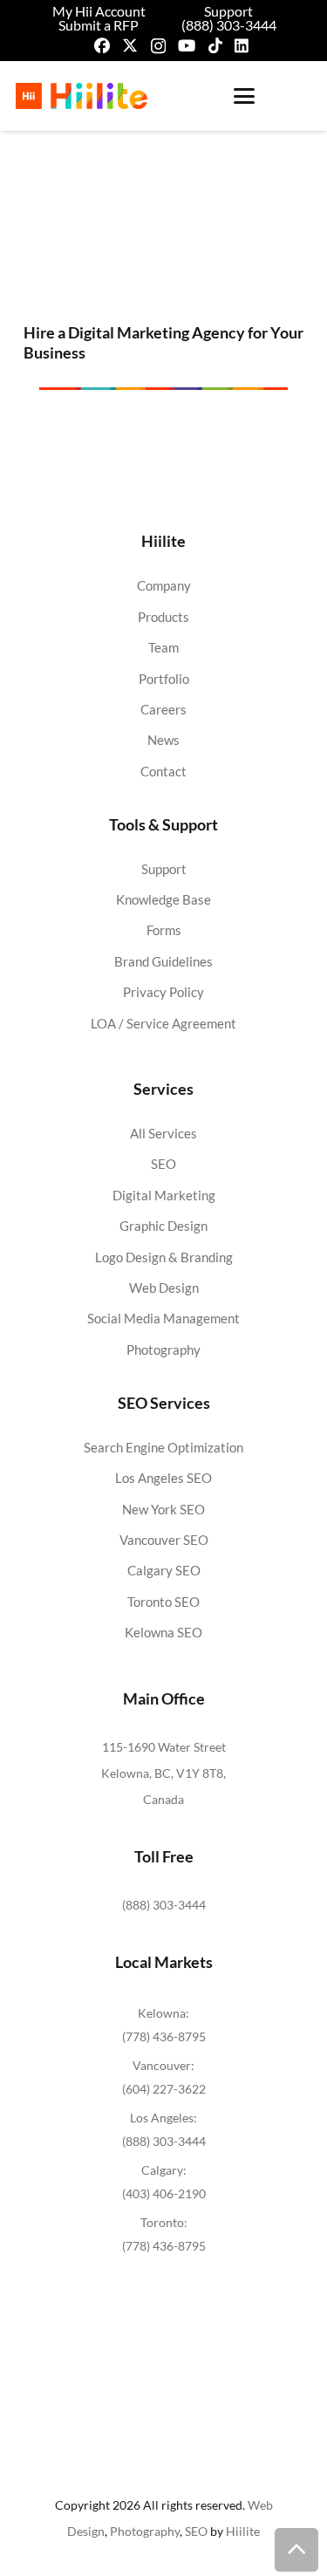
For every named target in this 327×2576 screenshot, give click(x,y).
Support (164, 869)
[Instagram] (158, 46)
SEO (163, 1164)
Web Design (164, 1288)
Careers (163, 709)
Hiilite (243, 2531)
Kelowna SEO (163, 1632)
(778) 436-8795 (164, 2036)
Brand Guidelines (163, 961)
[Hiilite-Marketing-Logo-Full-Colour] (82, 96)
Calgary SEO (164, 1570)
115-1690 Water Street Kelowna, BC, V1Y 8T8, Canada (163, 1773)
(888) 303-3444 (164, 1905)
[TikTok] (215, 45)
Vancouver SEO (164, 1540)
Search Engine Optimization (163, 1447)
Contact (163, 771)
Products (163, 617)
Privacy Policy (163, 992)
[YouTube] (187, 45)
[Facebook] (102, 45)
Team (163, 647)
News (163, 740)
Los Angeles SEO (163, 1478)
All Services (163, 1133)
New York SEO (163, 1509)
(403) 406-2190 (164, 2193)
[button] (244, 96)
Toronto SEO (163, 1602)
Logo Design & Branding (164, 1257)
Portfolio (164, 679)
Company (164, 585)
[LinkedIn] (242, 45)
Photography (163, 1349)
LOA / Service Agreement (163, 1023)
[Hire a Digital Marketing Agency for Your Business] (163, 222)
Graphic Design (163, 1226)
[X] (130, 45)
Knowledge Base (163, 899)
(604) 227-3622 (164, 2089)
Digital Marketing (164, 1195)
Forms (164, 930)
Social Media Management (163, 1318)
